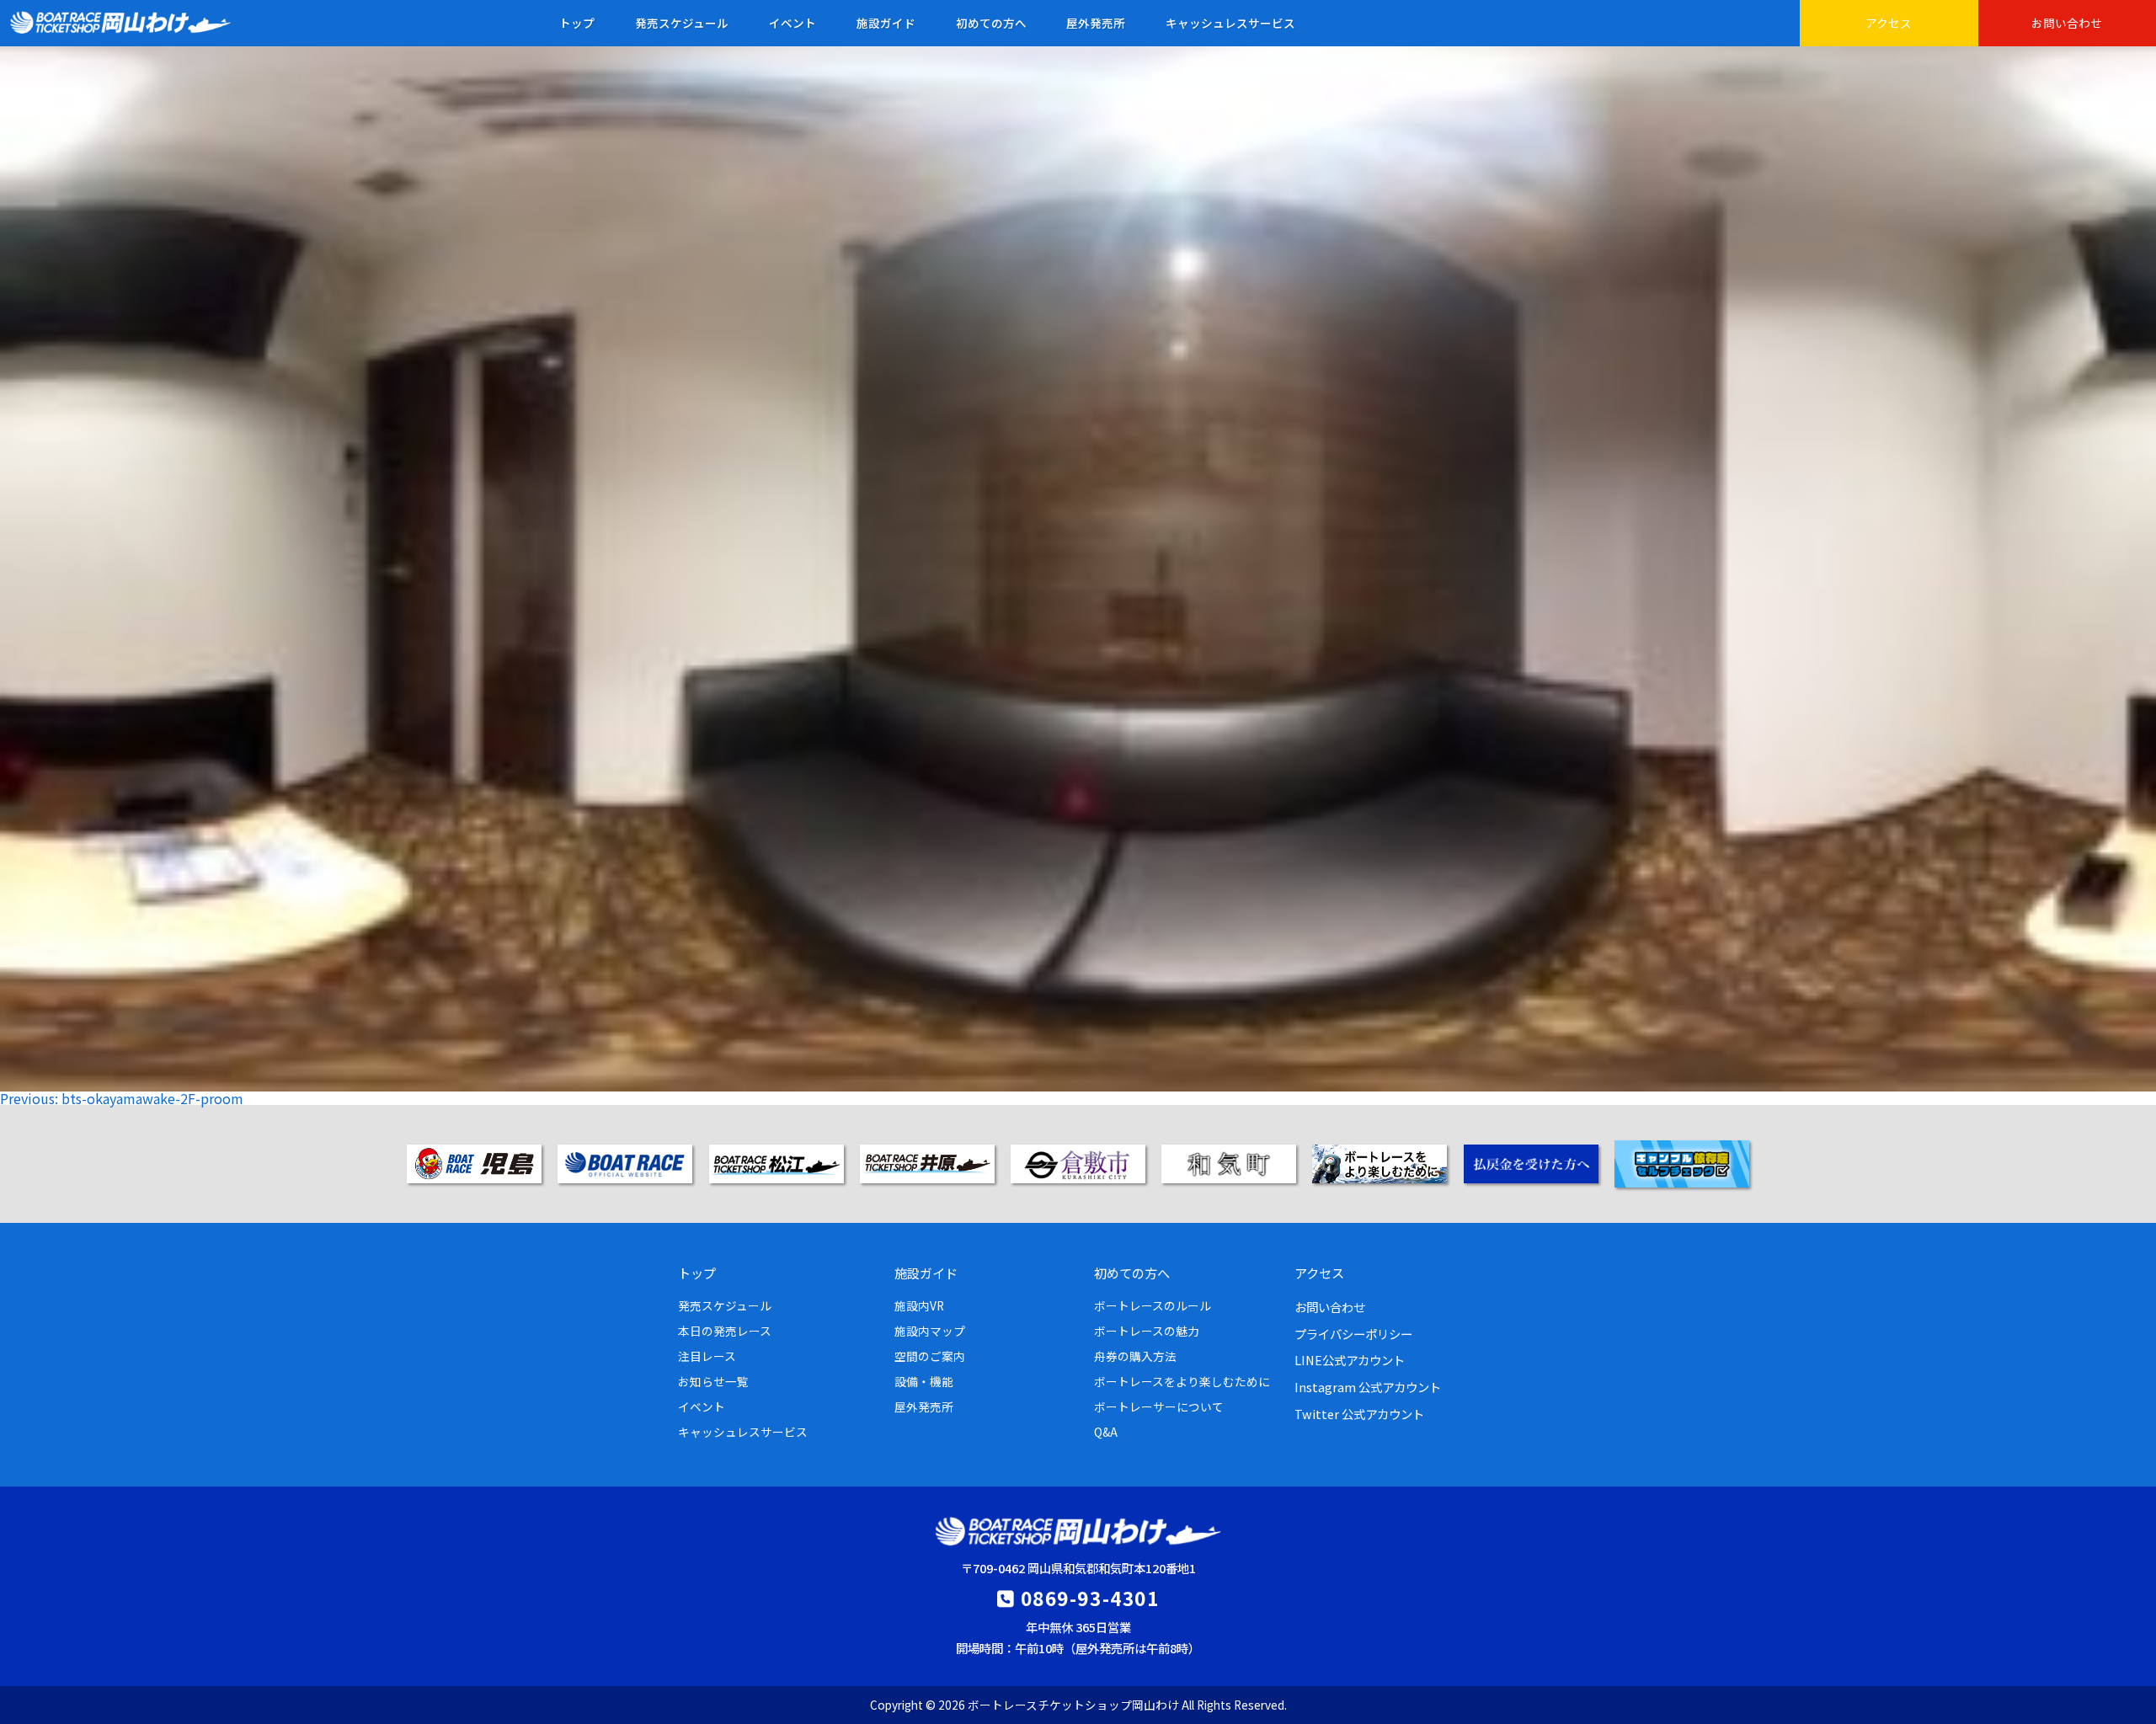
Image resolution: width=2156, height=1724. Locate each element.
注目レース (707, 1356)
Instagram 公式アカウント (1368, 1387)
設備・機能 (924, 1381)
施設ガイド (886, 23)
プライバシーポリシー (1353, 1334)
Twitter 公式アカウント (1359, 1414)
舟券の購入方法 (1135, 1356)
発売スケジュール (682, 23)
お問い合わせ (2067, 23)
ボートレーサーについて (1159, 1406)
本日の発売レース (725, 1331)
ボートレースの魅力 (1147, 1331)
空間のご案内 (930, 1356)
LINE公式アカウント (1350, 1360)
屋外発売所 (1096, 23)
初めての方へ (991, 23)
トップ (577, 23)
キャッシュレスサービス (1230, 23)
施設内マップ (930, 1331)
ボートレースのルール (1153, 1305)
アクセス (1889, 23)
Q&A (1106, 1432)
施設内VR (919, 1305)
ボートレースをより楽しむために (1182, 1381)
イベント (792, 23)
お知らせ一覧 (713, 1381)
